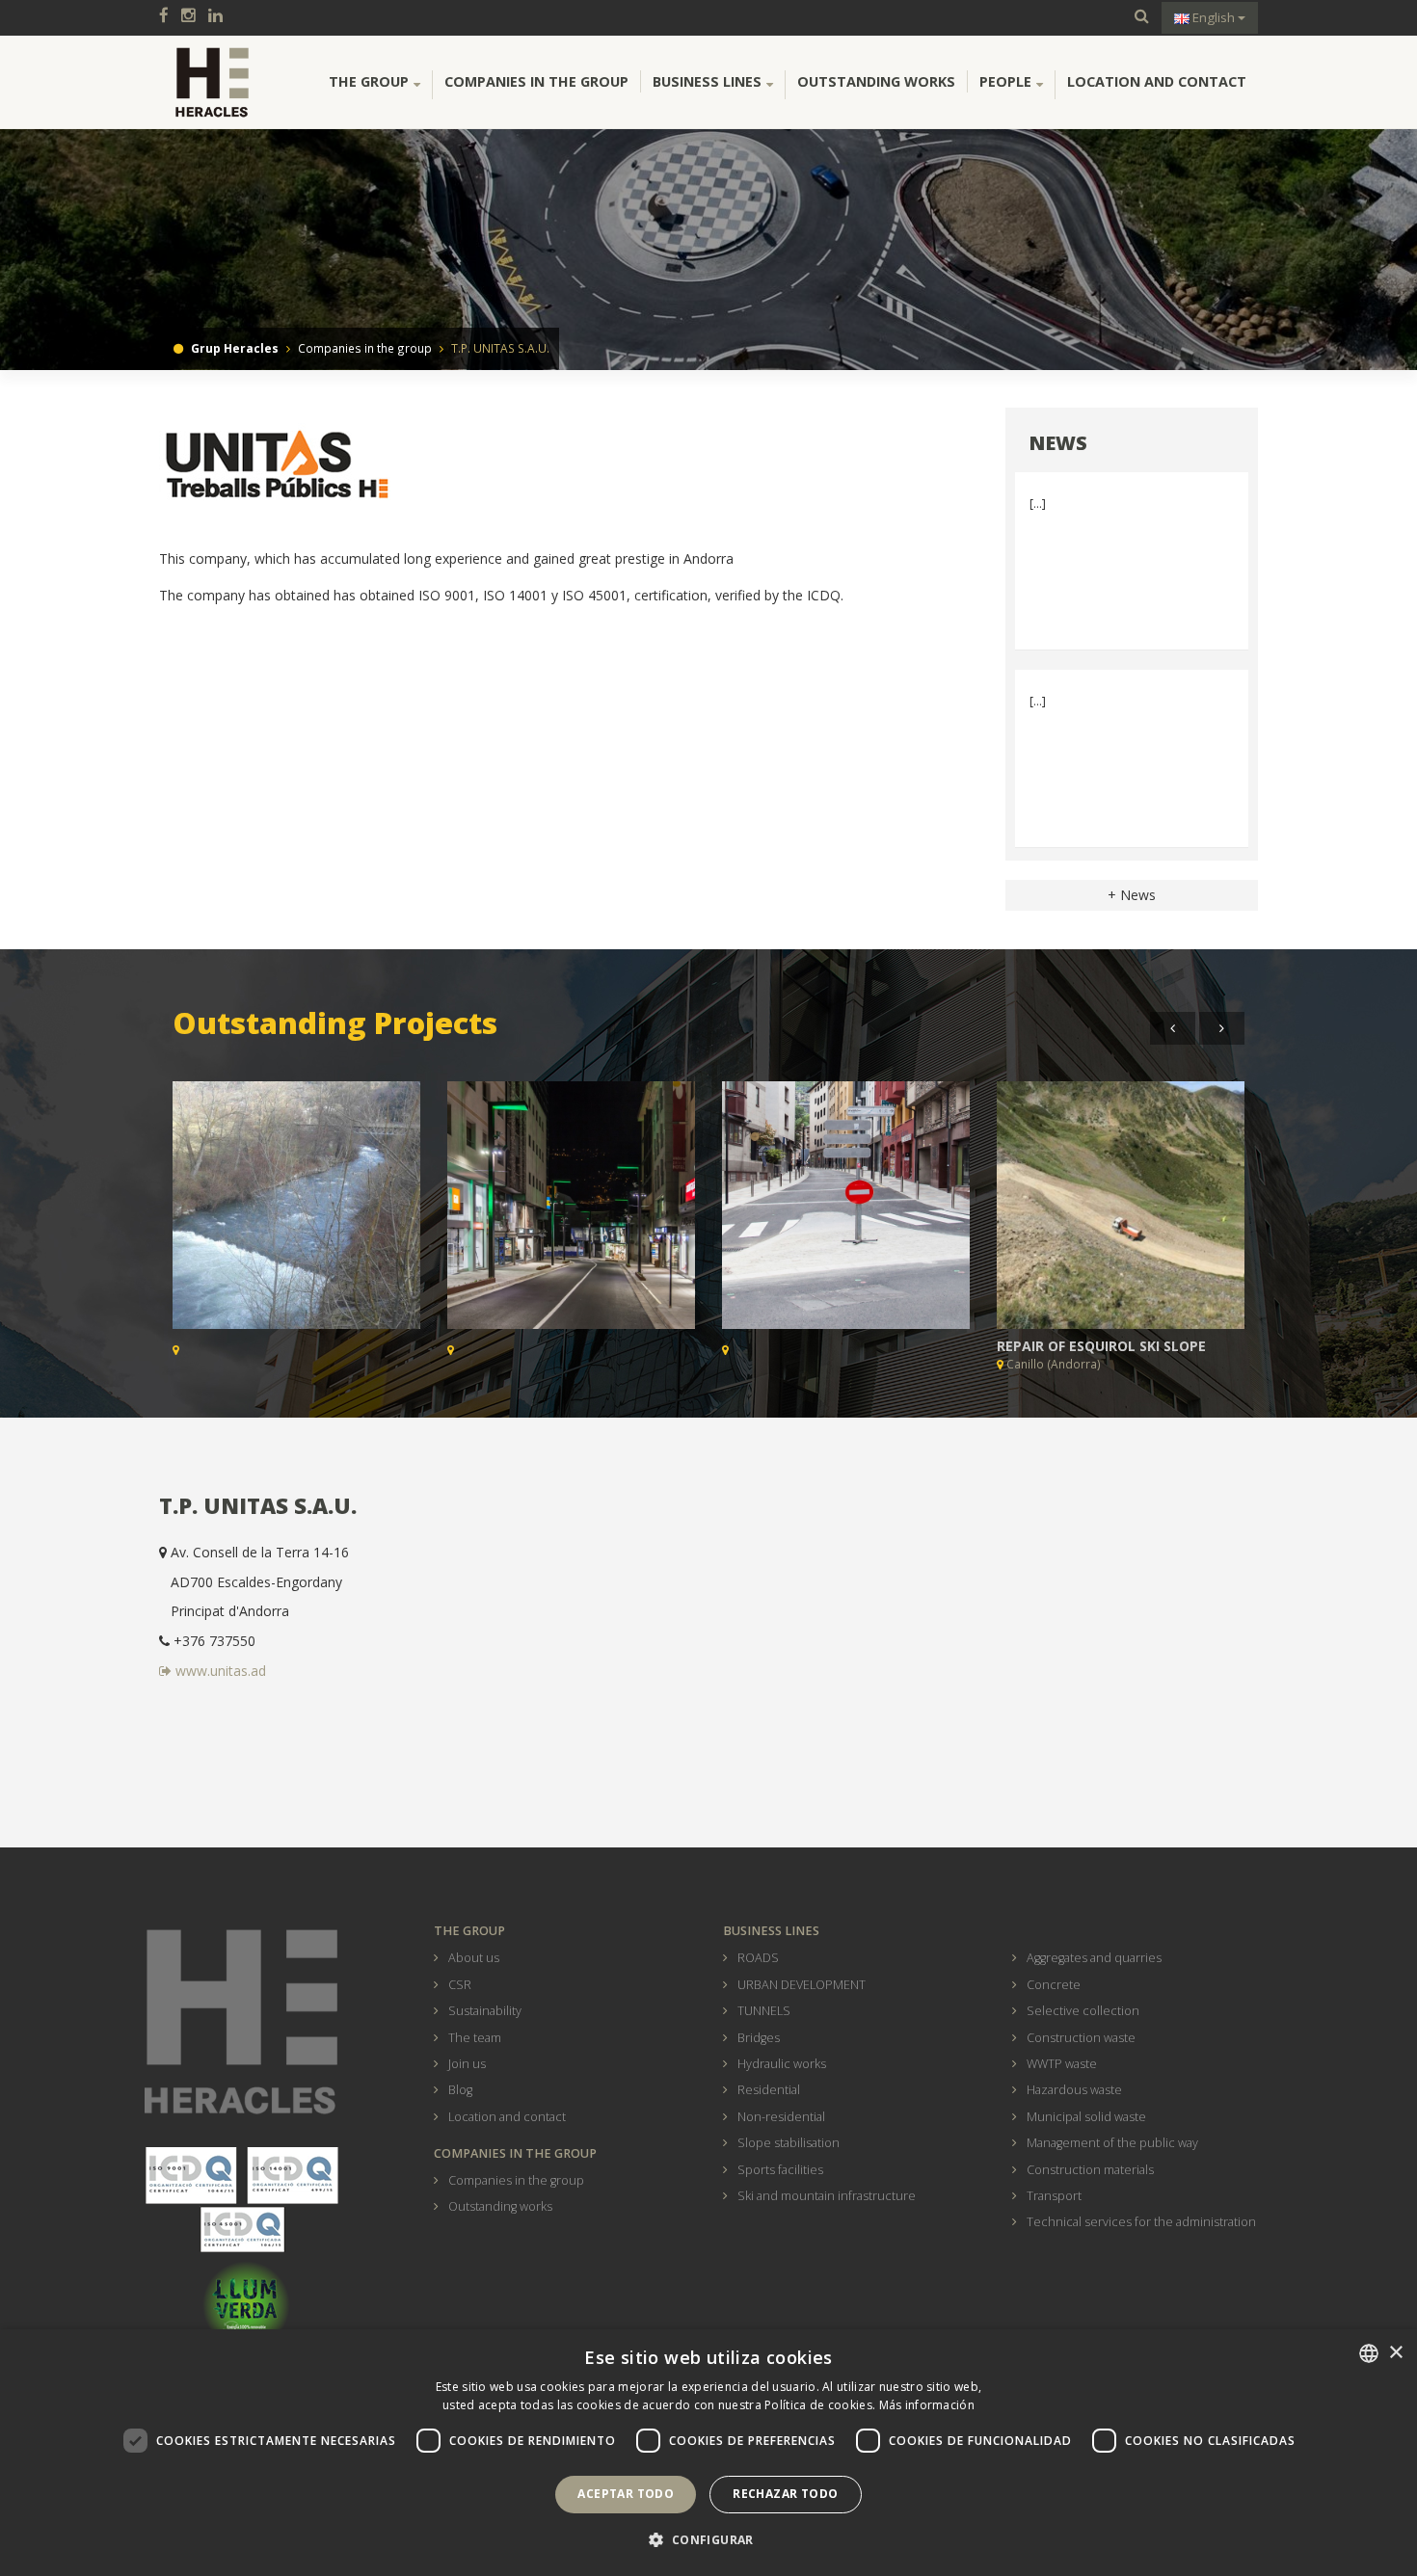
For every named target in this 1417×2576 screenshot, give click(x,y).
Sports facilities (780, 2170)
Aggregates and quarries (1094, 1958)
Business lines (707, 81)
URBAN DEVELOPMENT (802, 1985)
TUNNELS (764, 2011)
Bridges (759, 2038)
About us (474, 1958)
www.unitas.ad (219, 1671)
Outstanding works (876, 81)
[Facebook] (169, 17)
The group (369, 81)
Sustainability (485, 2011)
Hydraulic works (782, 2064)
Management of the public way (1112, 2143)
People (1005, 81)
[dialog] (708, 2453)
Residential (769, 2090)
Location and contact (1157, 81)
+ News (1132, 895)
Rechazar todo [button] (785, 2494)
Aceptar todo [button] (626, 2494)
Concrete (1054, 1985)
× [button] (1395, 2353)
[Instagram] (193, 17)
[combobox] (1369, 2353)
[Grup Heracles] (212, 82)
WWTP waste (1062, 2064)
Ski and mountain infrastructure (827, 2196)
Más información (927, 2405)
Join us (467, 2064)
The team (475, 2038)
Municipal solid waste (1086, 2117)
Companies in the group (536, 81)
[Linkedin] (220, 17)
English (1214, 17)
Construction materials (1090, 2170)
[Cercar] (1142, 17)
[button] (708, 2540)
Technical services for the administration (1141, 2222)
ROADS (758, 1958)
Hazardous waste (1074, 2090)
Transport (1054, 2196)
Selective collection (1083, 2011)
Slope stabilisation (789, 2143)
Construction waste (1081, 2038)
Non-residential (781, 2117)
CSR (460, 1985)
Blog (460, 2090)
